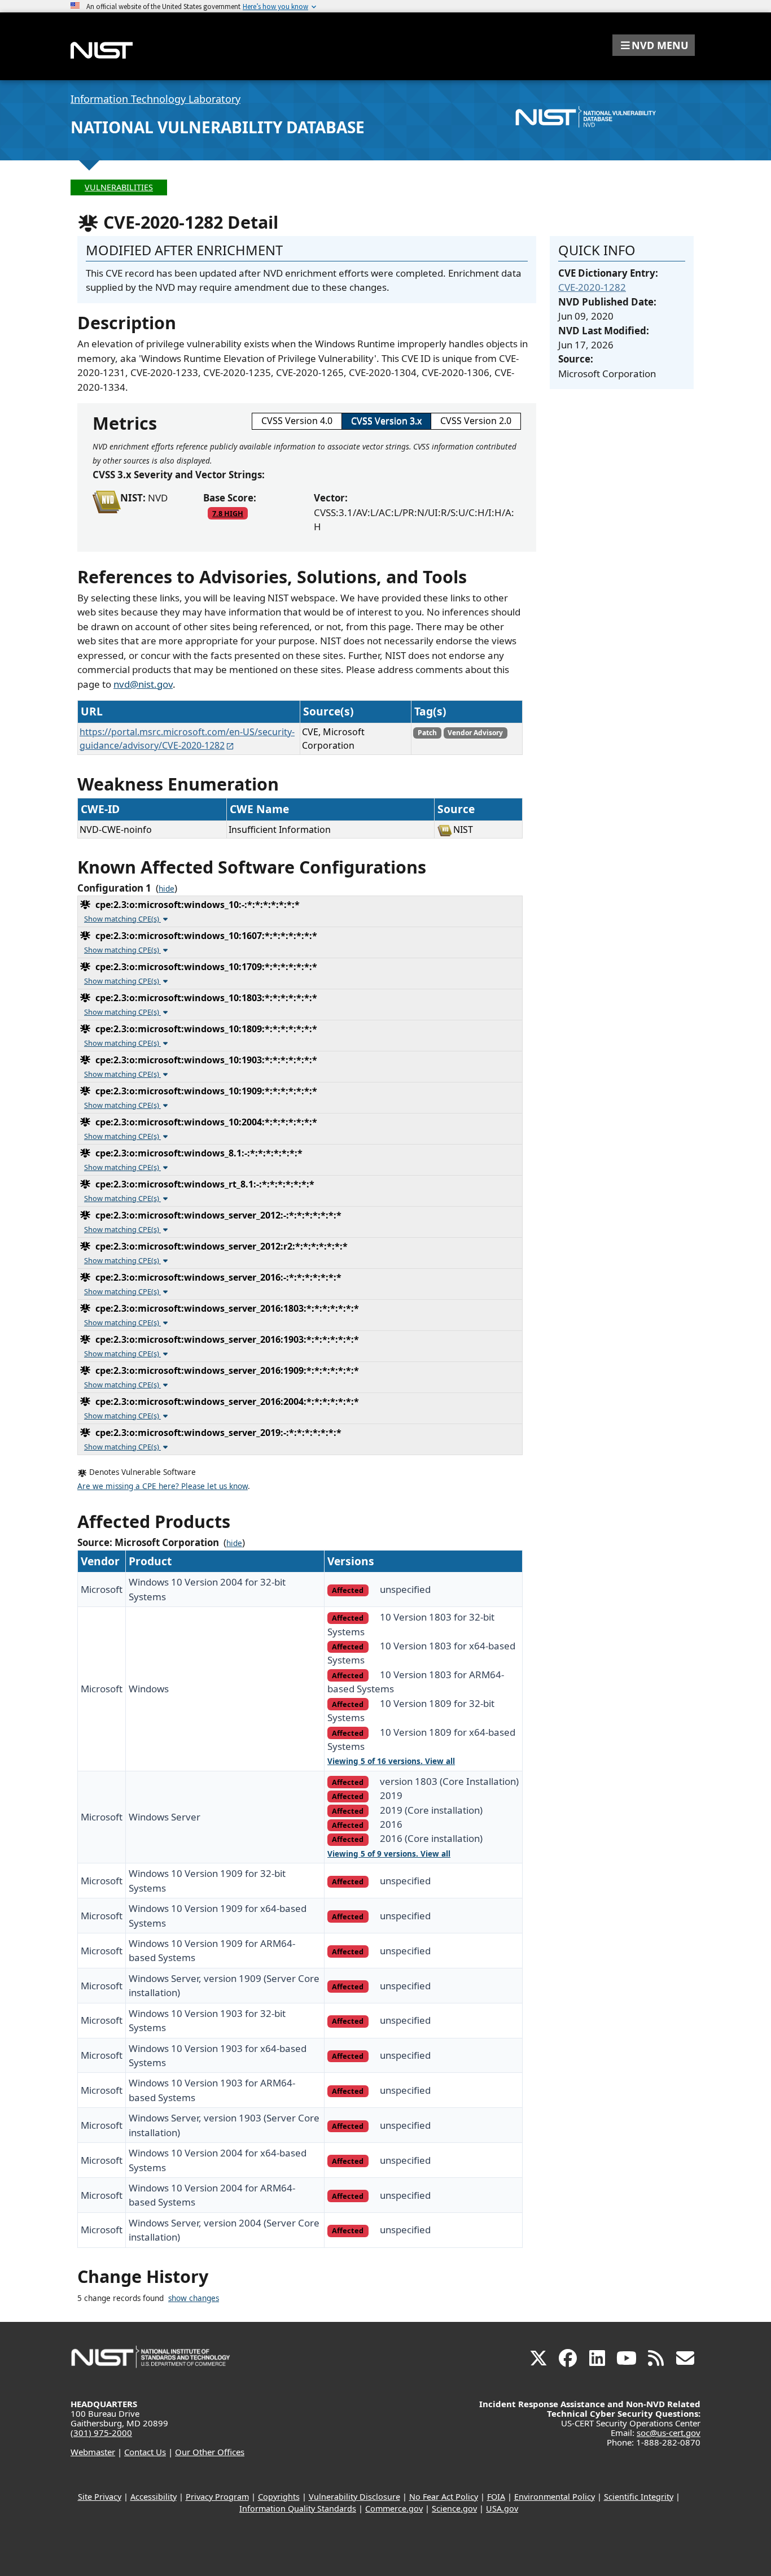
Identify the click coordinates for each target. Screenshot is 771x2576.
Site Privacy (100, 2497)
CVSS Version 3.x (386, 421)
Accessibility (154, 2497)
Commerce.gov (394, 2509)
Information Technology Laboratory (155, 99)
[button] (654, 45)
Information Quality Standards (298, 2509)
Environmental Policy (555, 2497)
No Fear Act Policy (444, 2497)
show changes (194, 2298)
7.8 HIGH (228, 513)
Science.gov (454, 2509)
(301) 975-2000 (101, 2433)
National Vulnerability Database (218, 127)
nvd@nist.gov (143, 684)
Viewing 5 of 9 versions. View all (389, 1854)
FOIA (496, 2497)
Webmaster (93, 2452)
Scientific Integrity (639, 2497)
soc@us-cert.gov (669, 2433)
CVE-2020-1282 (592, 287)
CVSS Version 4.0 (297, 421)
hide (167, 889)
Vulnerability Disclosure (354, 2497)
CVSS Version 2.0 (476, 421)
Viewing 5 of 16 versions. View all (391, 1761)
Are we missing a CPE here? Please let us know (163, 1486)
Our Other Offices (210, 2452)
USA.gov (502, 2509)
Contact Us (145, 2452)
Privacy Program (217, 2497)
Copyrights (279, 2497)
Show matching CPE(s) (122, 919)
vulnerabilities (119, 187)
